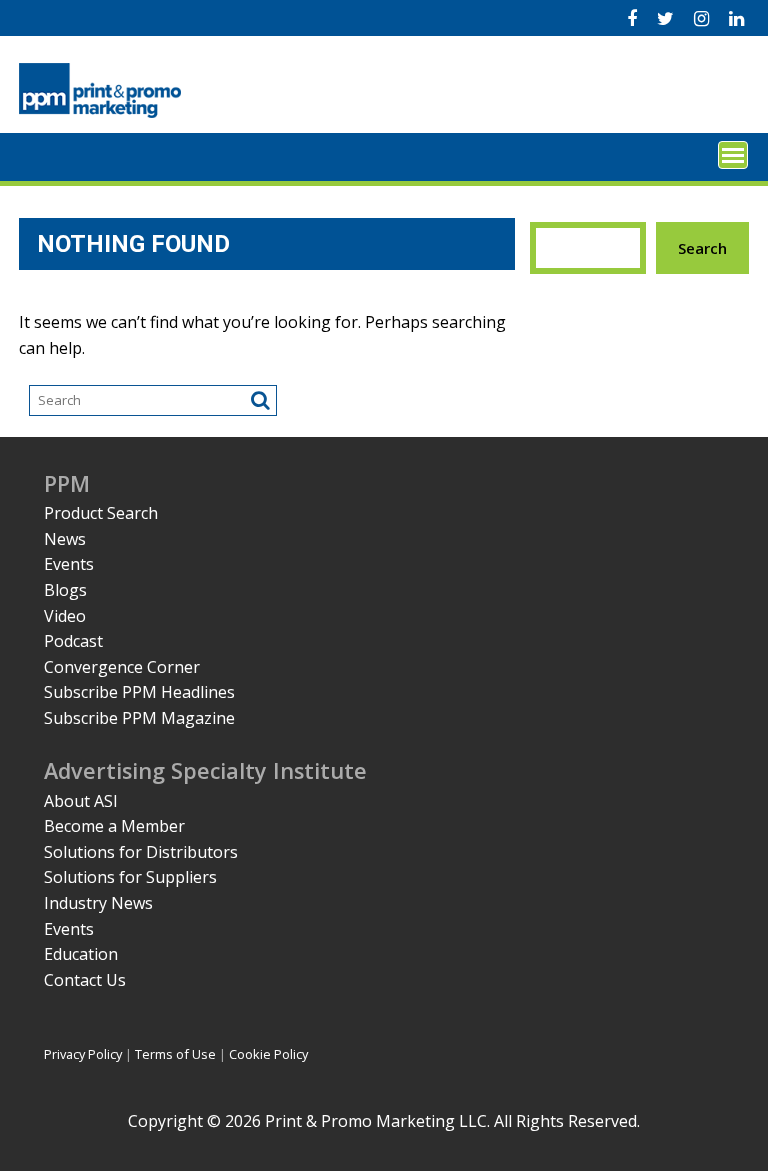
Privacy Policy (83, 1054)
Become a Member (114, 826)
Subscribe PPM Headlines (139, 692)
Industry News (98, 903)
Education (81, 954)
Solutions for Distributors (141, 852)
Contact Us (85, 980)
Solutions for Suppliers (130, 877)
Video (65, 616)
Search (702, 248)
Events (69, 564)
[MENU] (733, 155)
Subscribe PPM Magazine (139, 718)
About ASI (81, 801)
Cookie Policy (268, 1054)
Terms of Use (175, 1054)
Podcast (73, 641)
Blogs (65, 590)
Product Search (101, 513)
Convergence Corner (122, 667)
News (65, 539)
